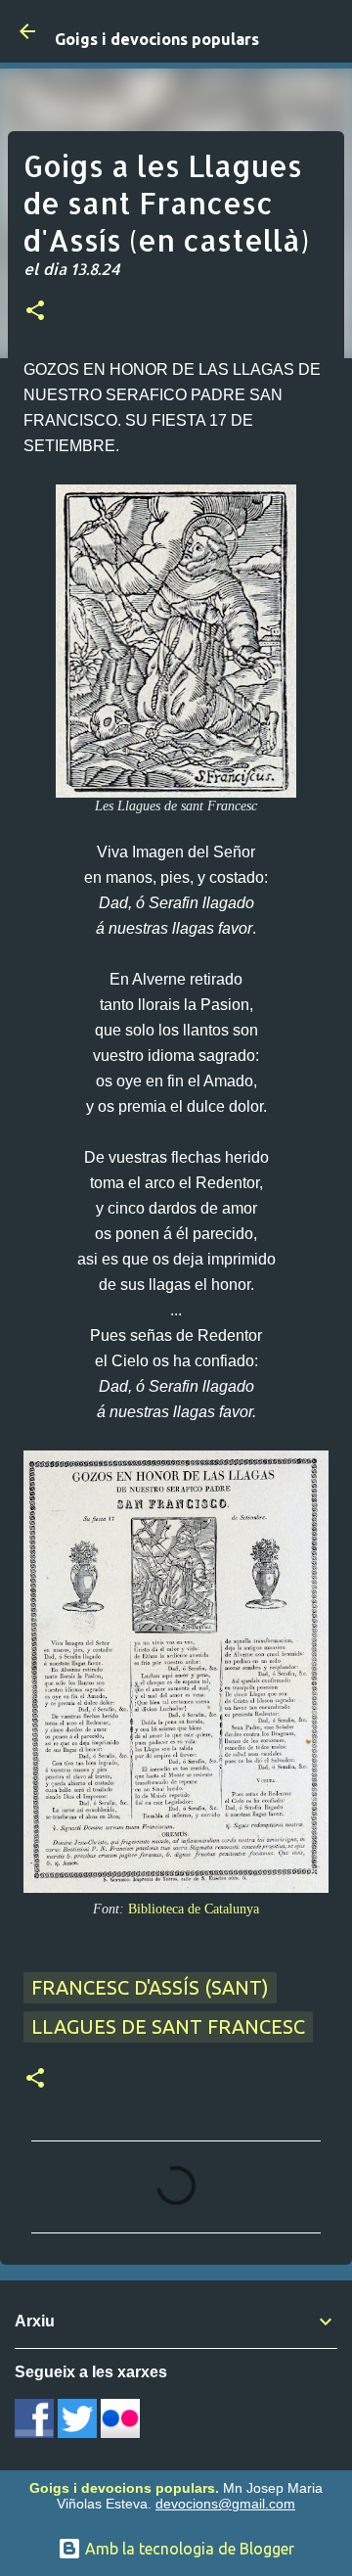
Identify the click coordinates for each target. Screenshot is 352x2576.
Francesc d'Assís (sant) (150, 1987)
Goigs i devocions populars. (124, 2488)
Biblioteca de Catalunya (194, 1909)
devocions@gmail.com (225, 2504)
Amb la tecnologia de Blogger (188, 2549)
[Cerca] (325, 31)
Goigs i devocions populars (157, 39)
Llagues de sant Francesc (168, 2026)
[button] (35, 312)
